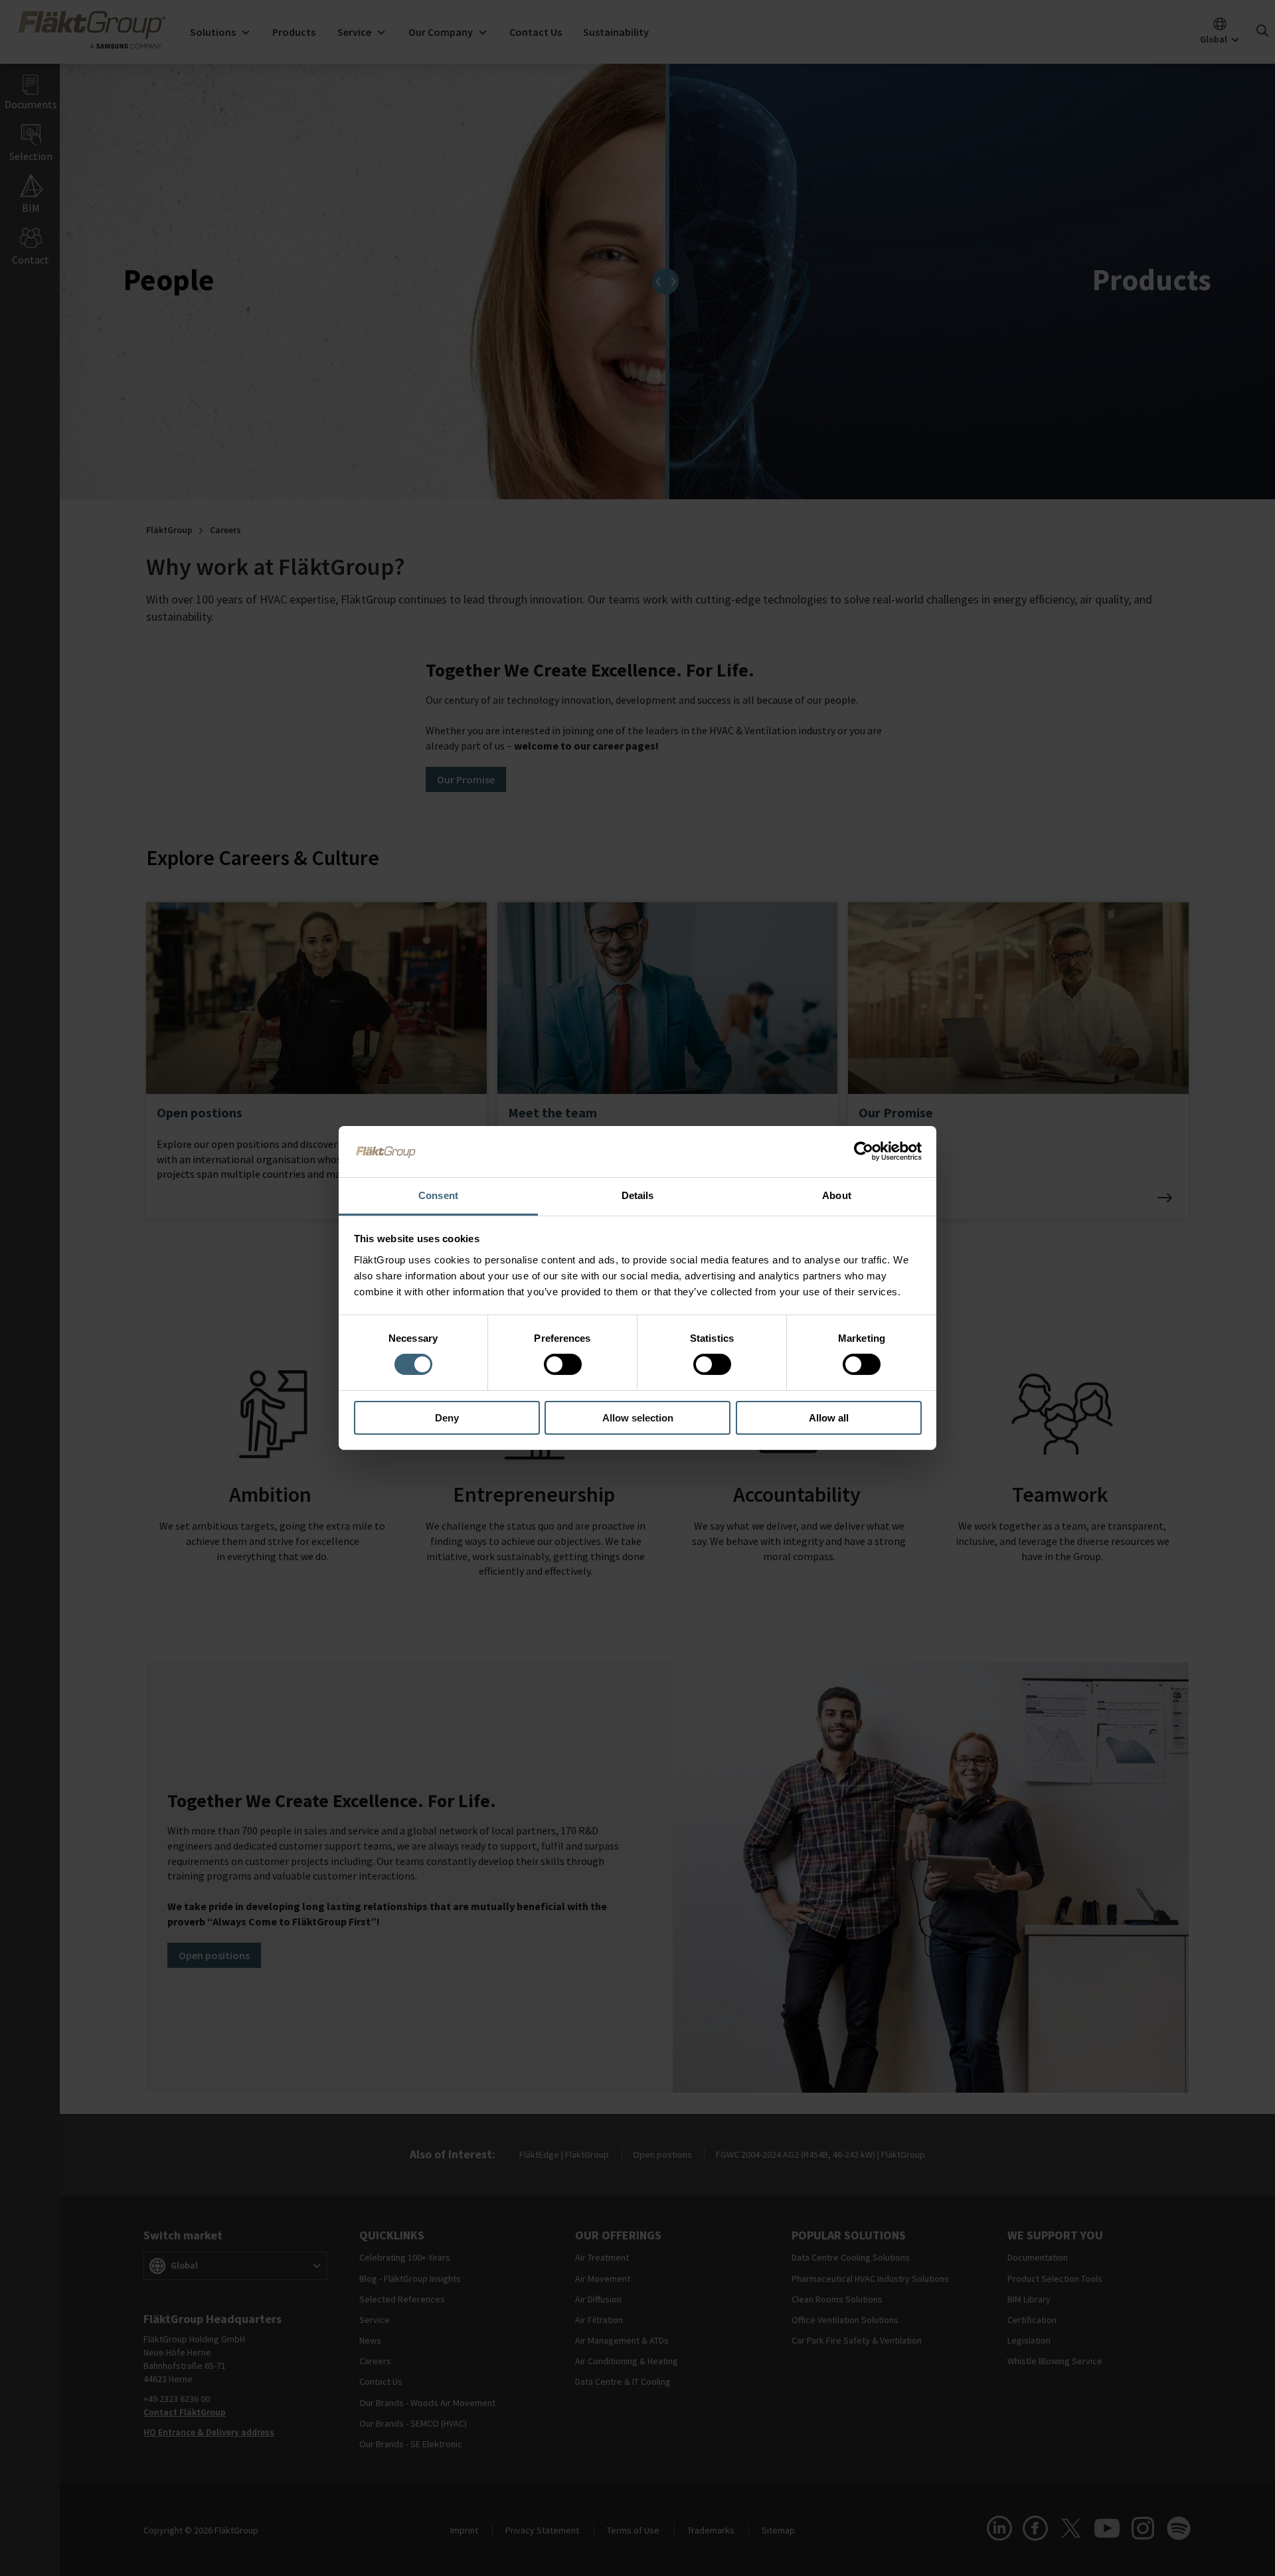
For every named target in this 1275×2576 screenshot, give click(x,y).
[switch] (563, 1364)
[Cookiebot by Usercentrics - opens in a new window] (864, 1151)
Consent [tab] (438, 1195)
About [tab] (837, 1195)
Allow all (829, 1418)
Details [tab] (638, 1195)
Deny (447, 1418)
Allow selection (638, 1418)
